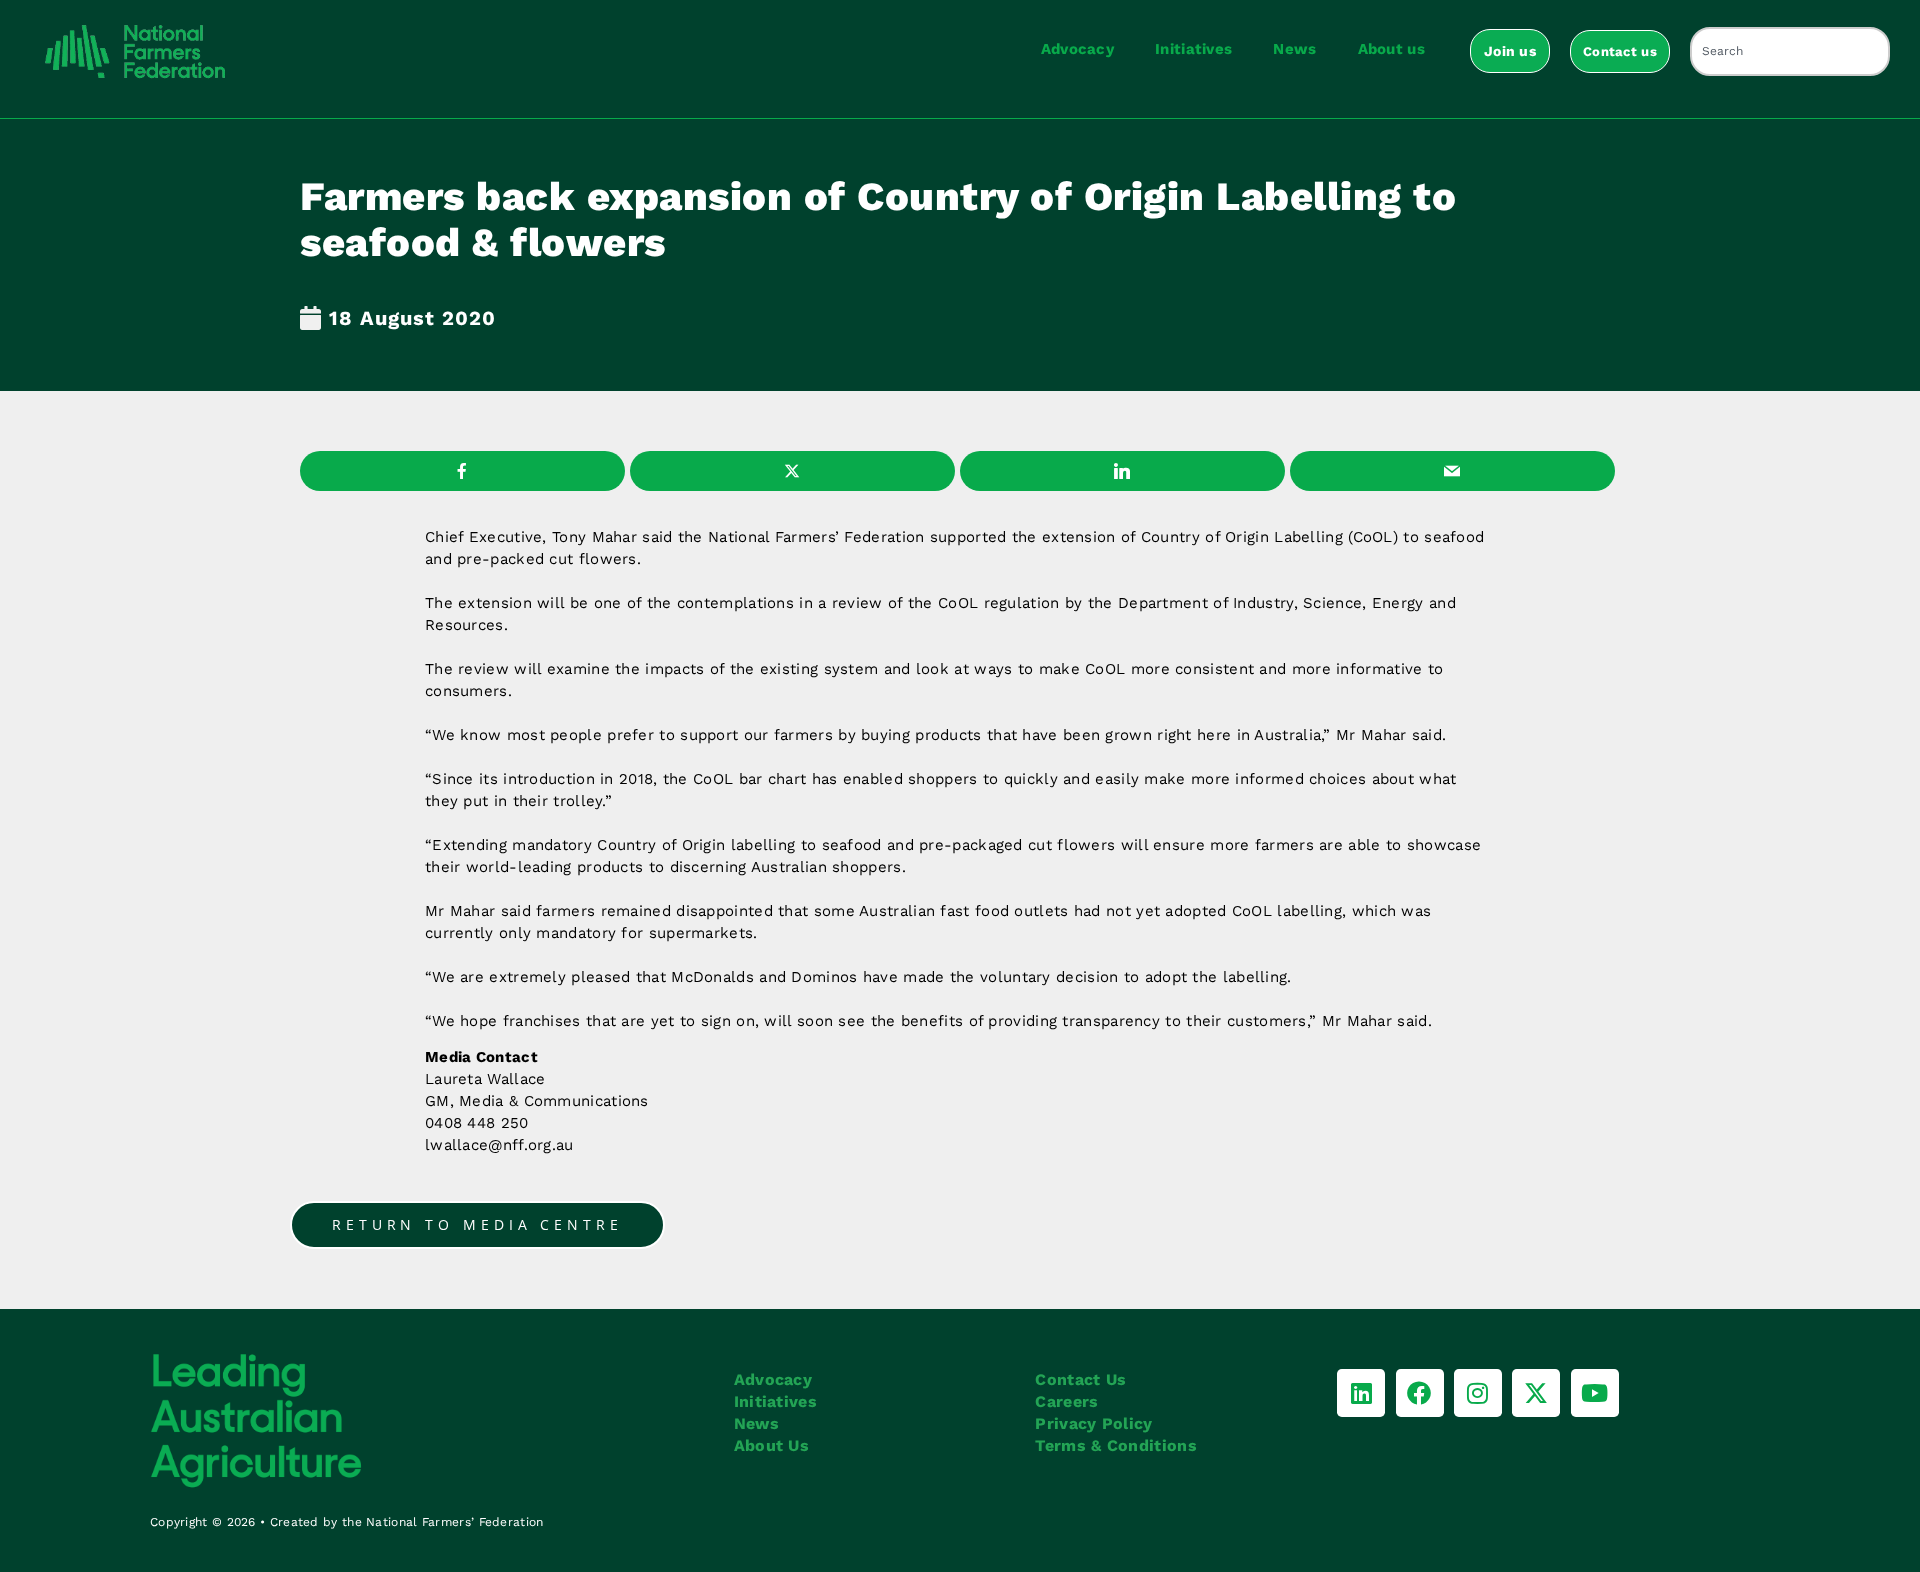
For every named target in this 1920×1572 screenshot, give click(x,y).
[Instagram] (1478, 1393)
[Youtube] (1595, 1393)
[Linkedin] (1361, 1393)
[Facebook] (1420, 1393)
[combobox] (1790, 51)
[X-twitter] (1536, 1393)
